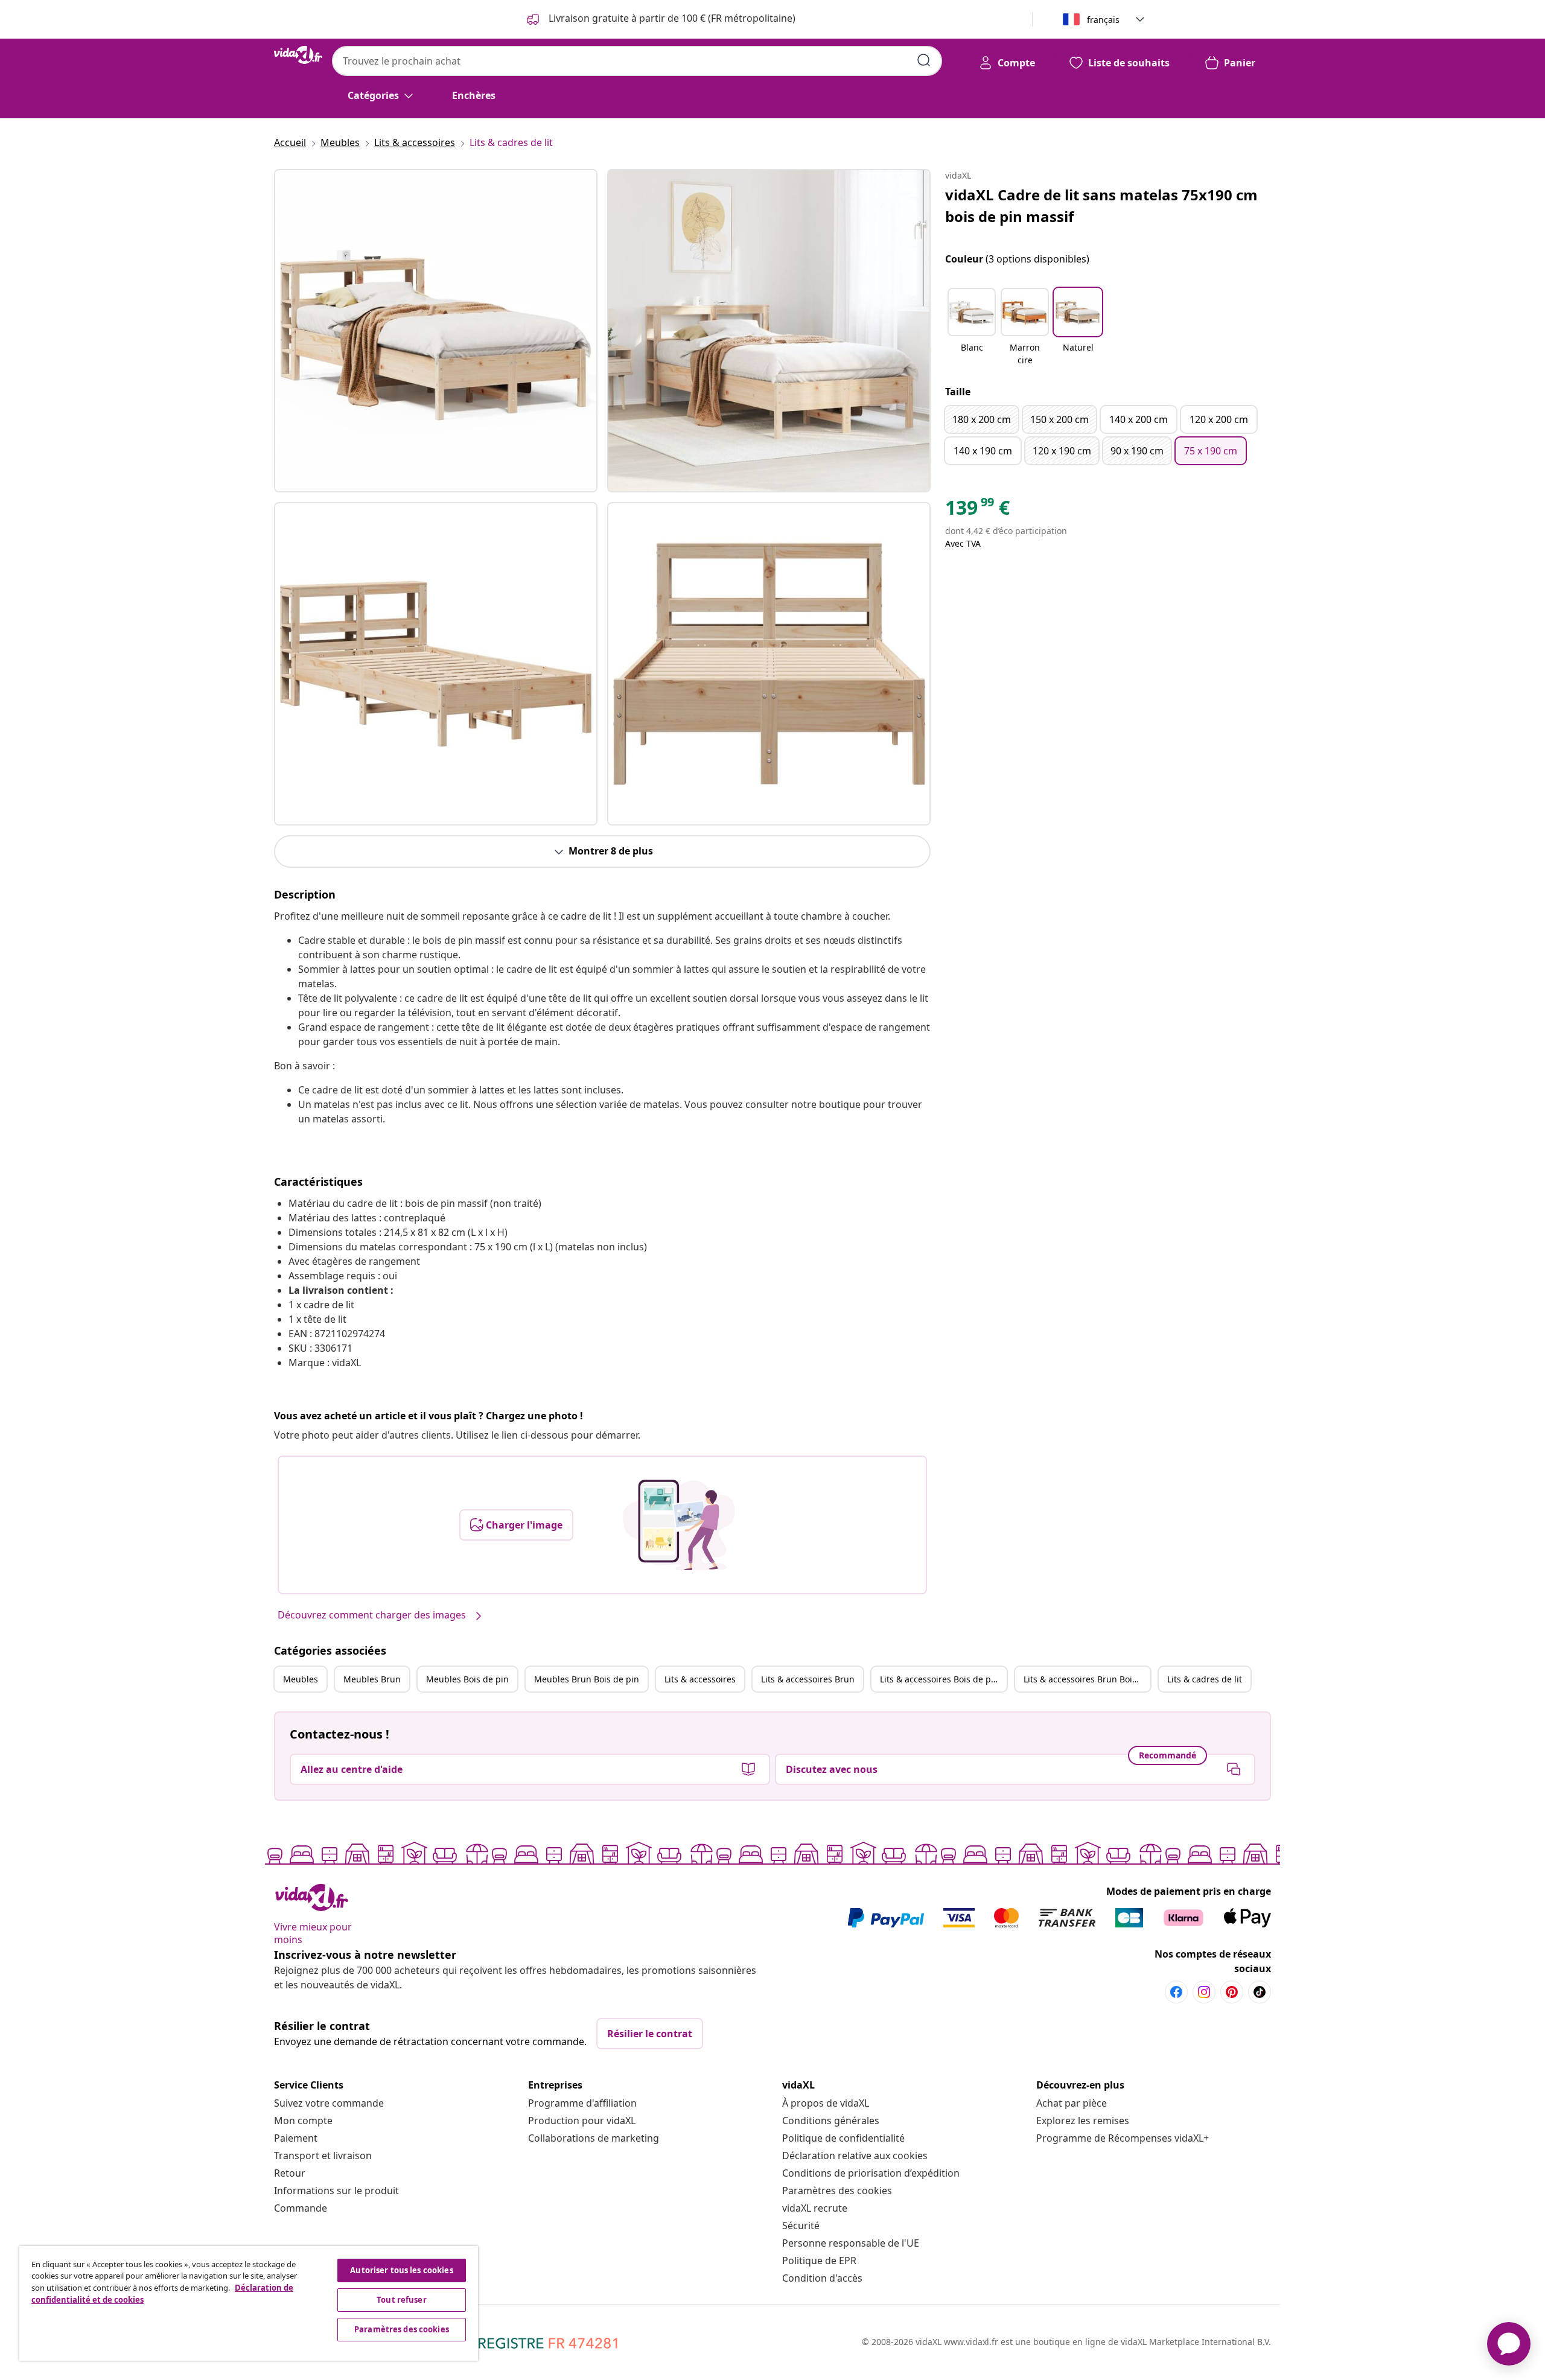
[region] (249, 2303)
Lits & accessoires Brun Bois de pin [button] (1087, 1679)
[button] (972, 328)
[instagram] (1204, 1992)
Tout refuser (402, 2300)
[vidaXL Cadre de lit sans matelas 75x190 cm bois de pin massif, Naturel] (436, 331)
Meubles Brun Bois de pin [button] (587, 1679)
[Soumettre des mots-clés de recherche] (924, 60)
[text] (977, 511)
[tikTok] (1260, 1992)
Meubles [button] (301, 1679)
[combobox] (637, 61)
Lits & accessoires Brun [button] (808, 1679)
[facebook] (1176, 1992)
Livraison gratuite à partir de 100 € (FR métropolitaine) (671, 18)
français (1103, 20)
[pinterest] (1232, 1992)
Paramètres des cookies (837, 2191)
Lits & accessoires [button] (700, 1679)
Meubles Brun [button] (372, 1679)
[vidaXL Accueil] (298, 55)
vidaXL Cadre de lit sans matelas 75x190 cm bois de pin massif (1101, 205)
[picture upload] (679, 1525)
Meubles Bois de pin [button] (467, 1679)
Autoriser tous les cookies (401, 2270)
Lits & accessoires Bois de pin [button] (939, 1679)
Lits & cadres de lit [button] (1205, 1679)
